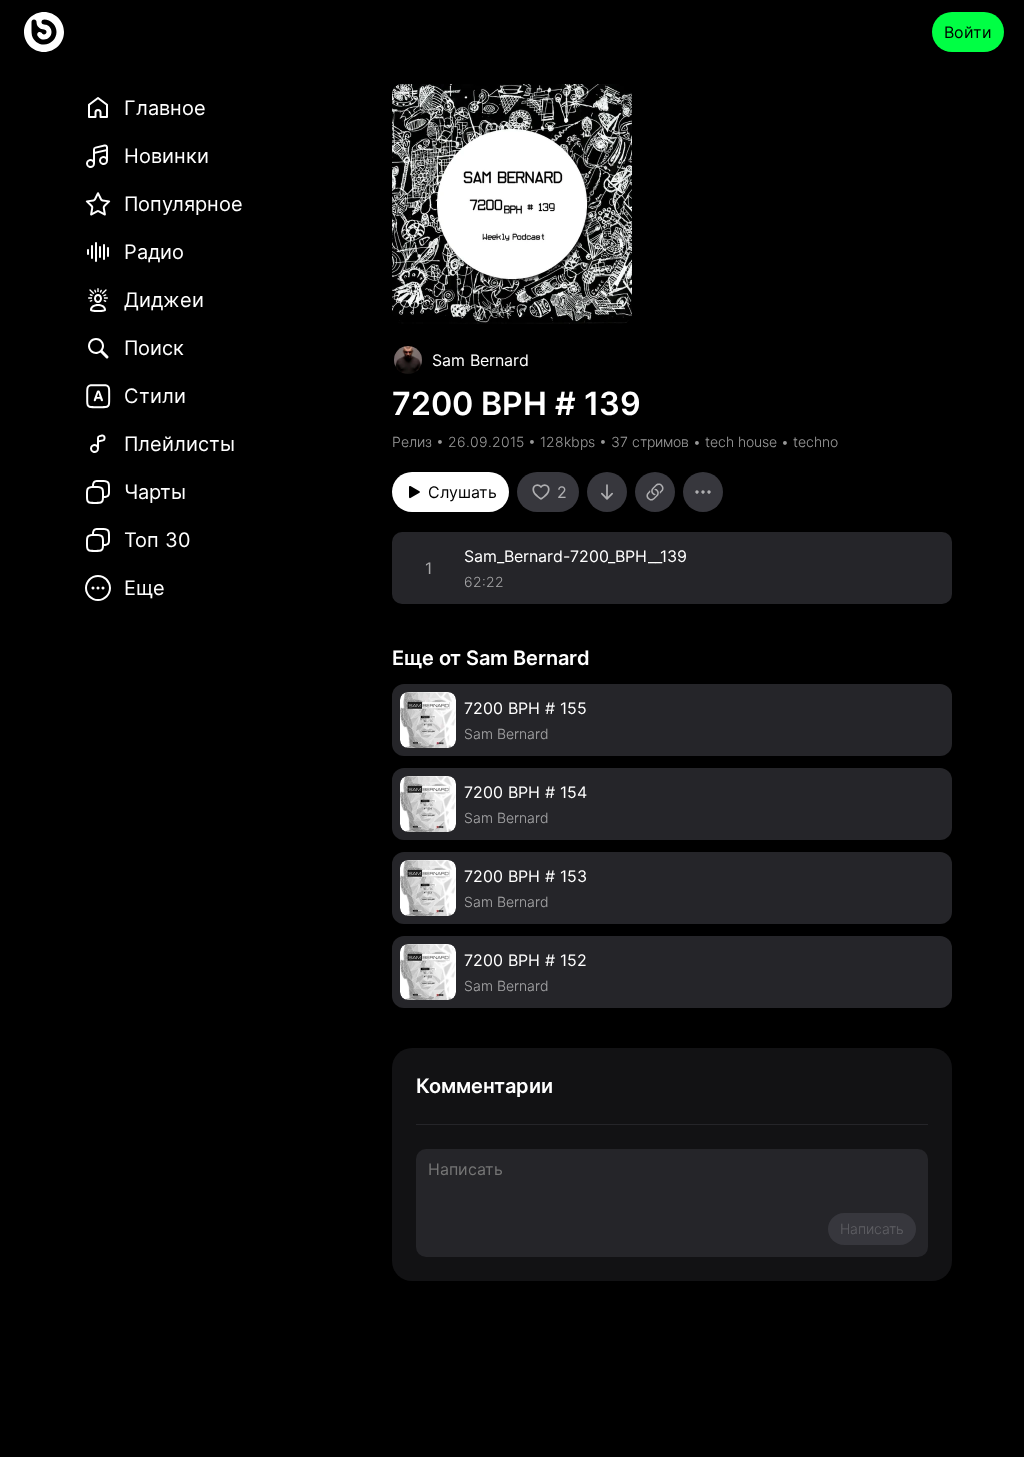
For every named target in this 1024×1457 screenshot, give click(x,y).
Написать (872, 1228)
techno (815, 441)
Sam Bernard (480, 360)
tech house (741, 441)
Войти (968, 32)
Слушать (462, 492)
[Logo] (44, 32)
